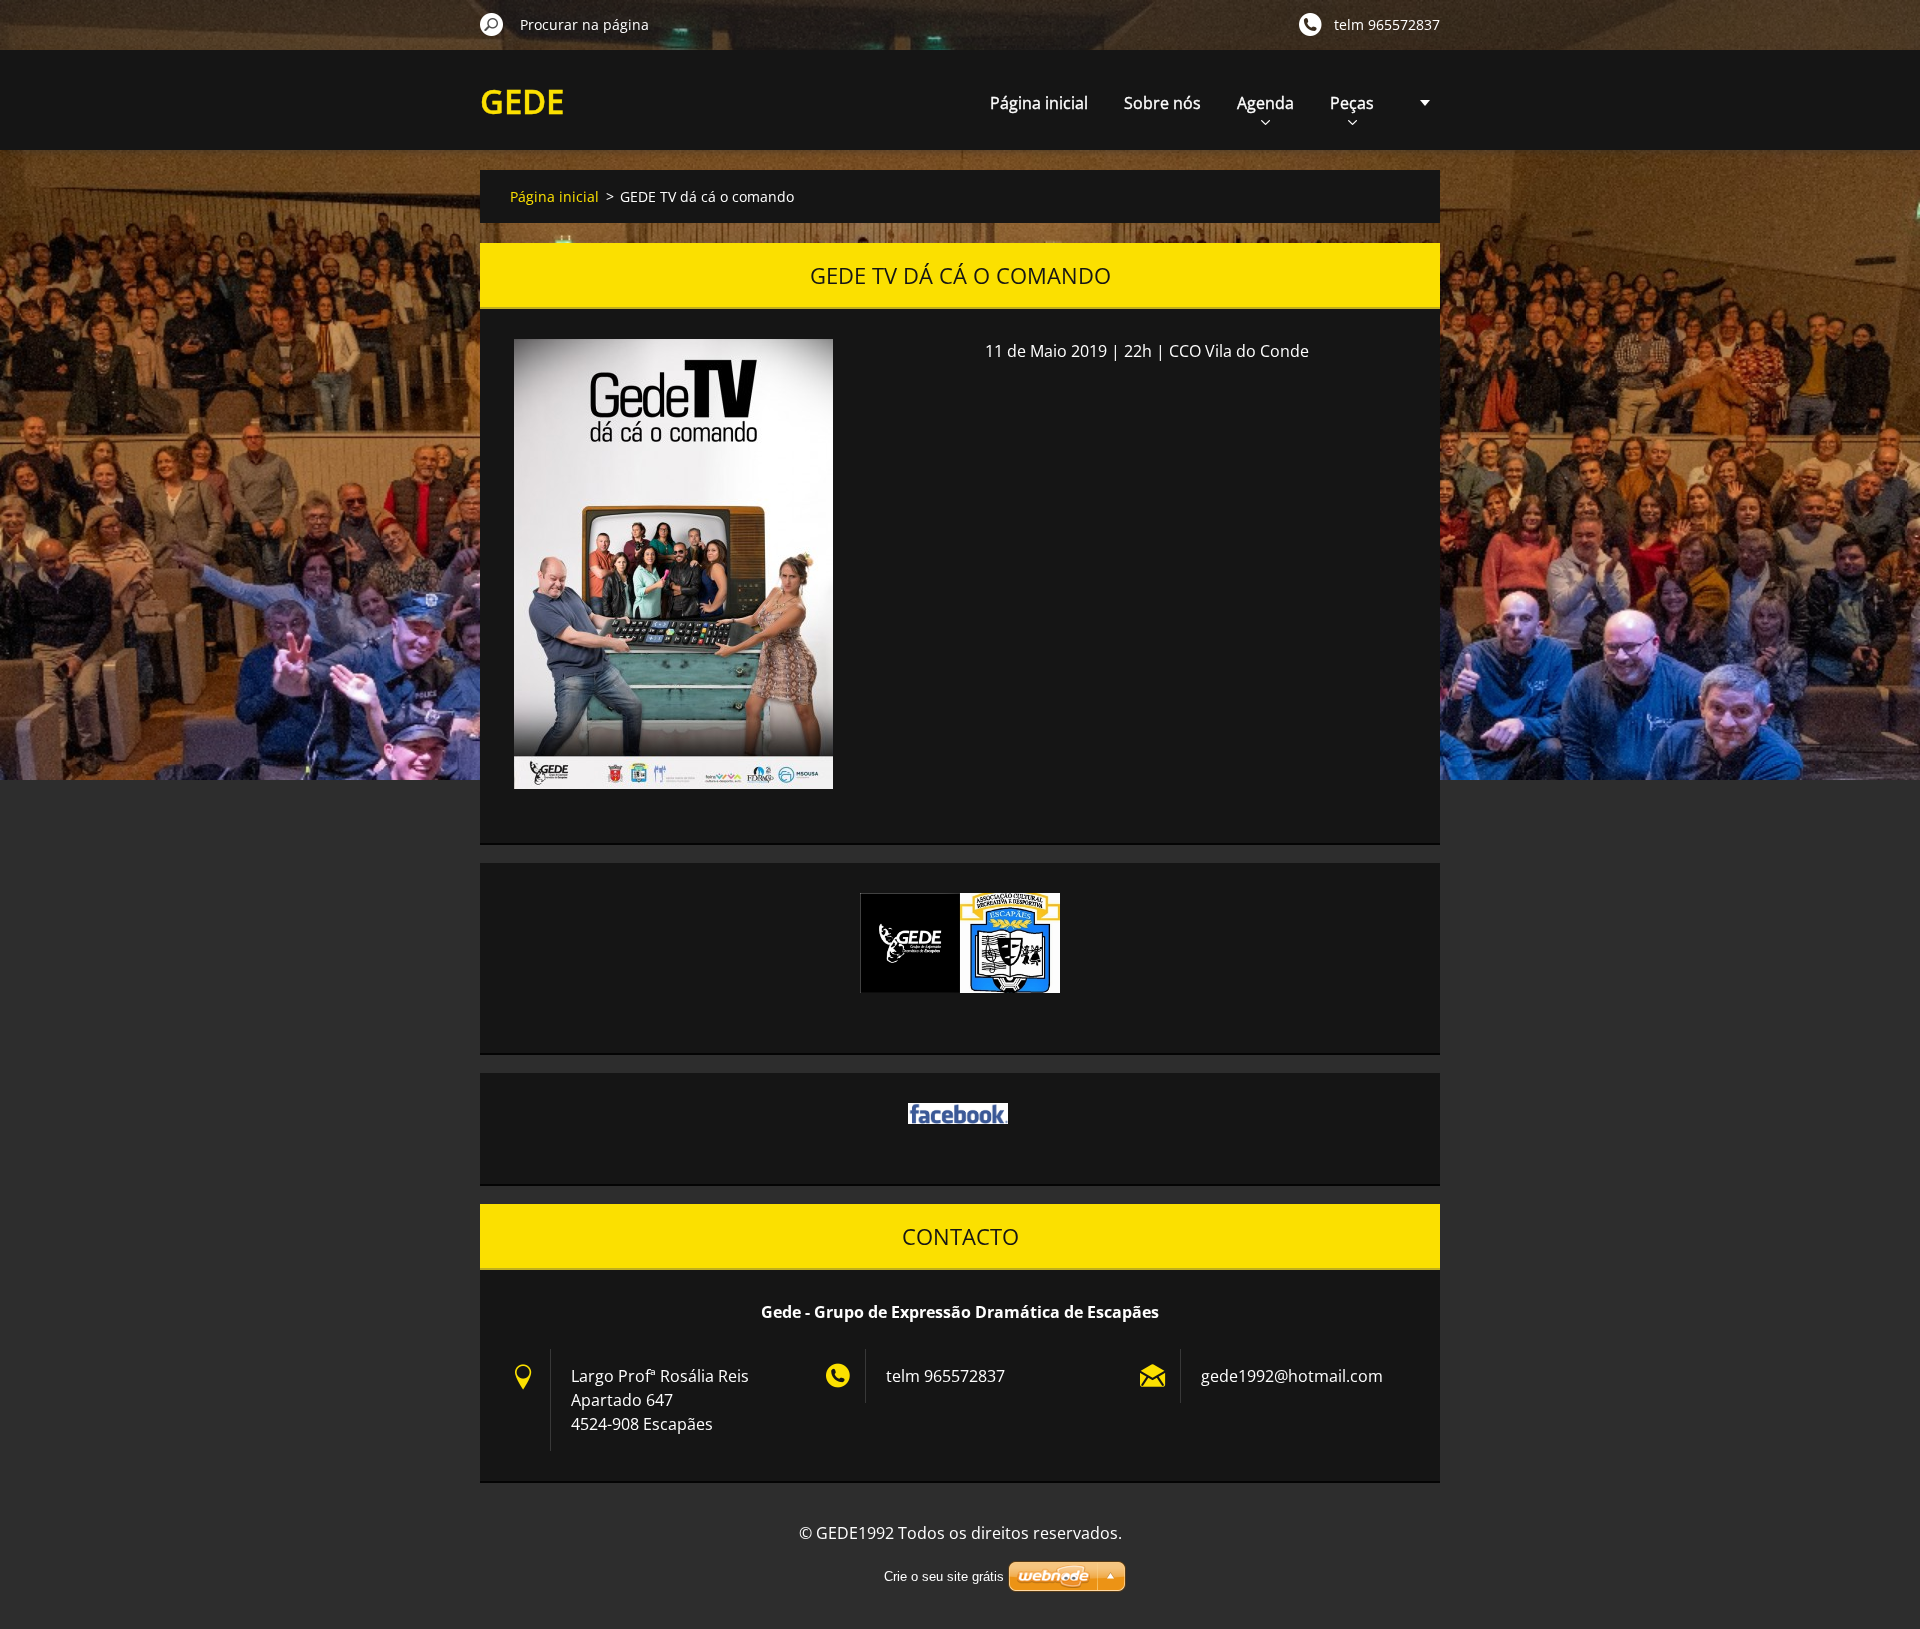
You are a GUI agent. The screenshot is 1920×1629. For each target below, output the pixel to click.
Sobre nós (1162, 103)
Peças (1352, 103)
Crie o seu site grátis (944, 1576)
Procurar (492, 24)
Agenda (1265, 103)
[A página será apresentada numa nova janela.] (673, 564)
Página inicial (1039, 103)
